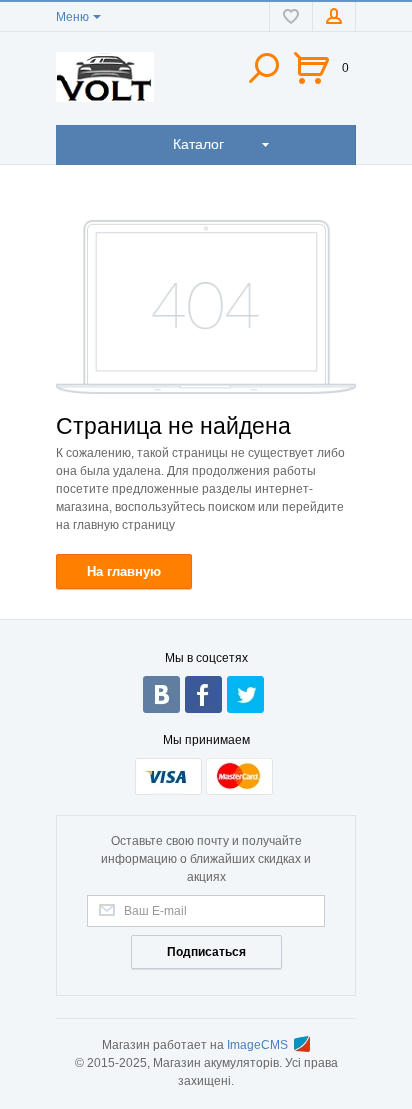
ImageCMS (257, 1045)
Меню (72, 17)
